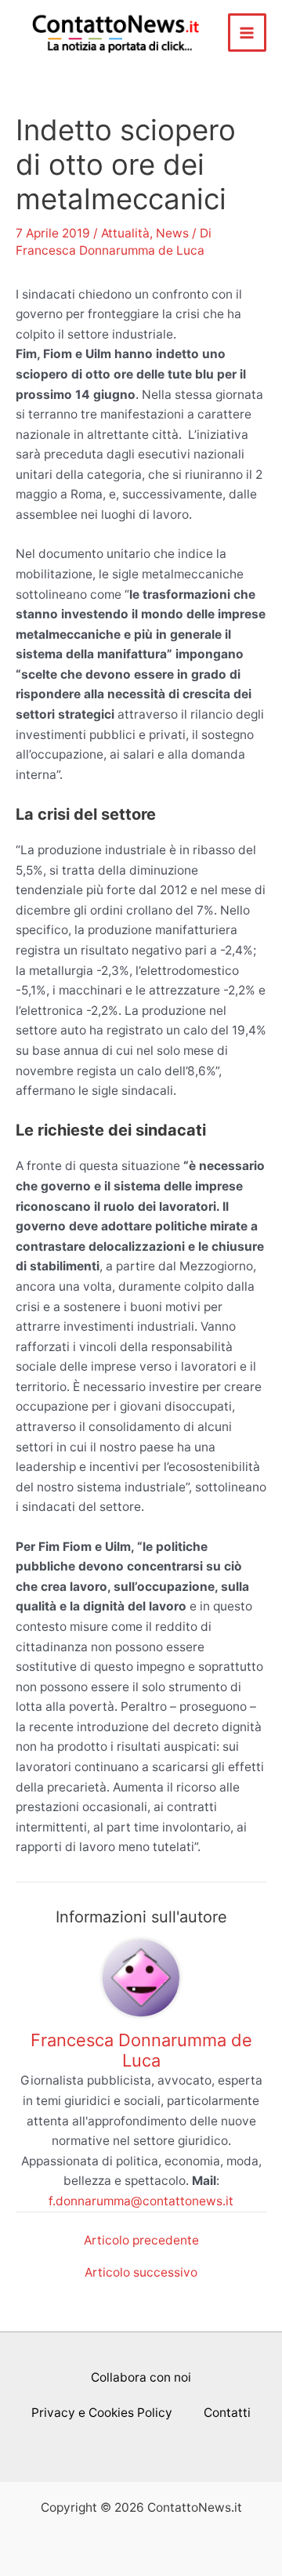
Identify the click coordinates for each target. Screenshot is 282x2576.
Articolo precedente (141, 2241)
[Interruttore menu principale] (247, 33)
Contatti (227, 2413)
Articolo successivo (141, 2273)
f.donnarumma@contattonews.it (141, 2201)
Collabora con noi (141, 2377)
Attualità (125, 233)
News (172, 233)
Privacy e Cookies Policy (102, 2413)
